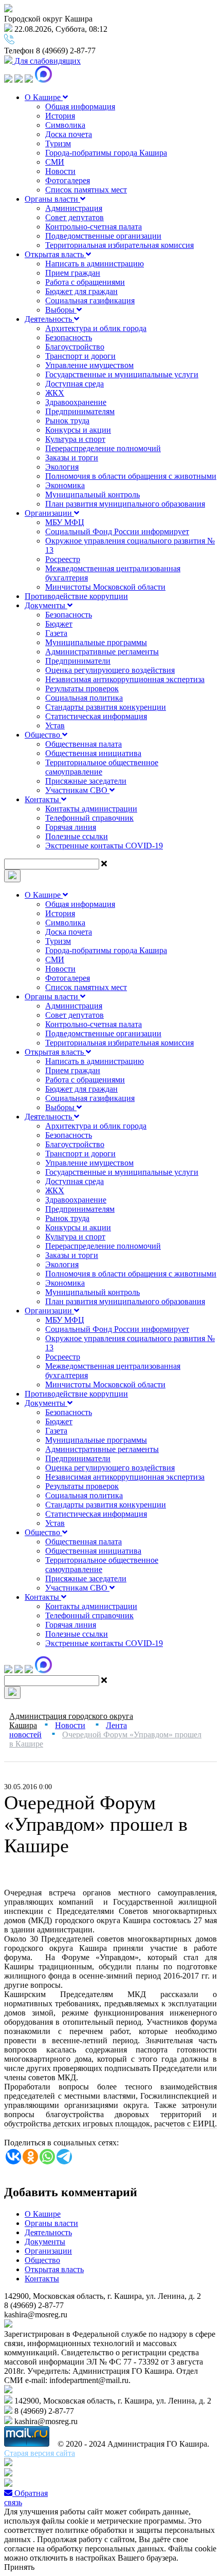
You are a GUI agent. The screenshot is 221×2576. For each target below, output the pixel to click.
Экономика (65, 485)
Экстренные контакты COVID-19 (104, 846)
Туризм (58, 143)
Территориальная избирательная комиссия (119, 245)
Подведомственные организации (103, 236)
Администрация (74, 208)
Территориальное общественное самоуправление (102, 767)
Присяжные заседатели (86, 781)
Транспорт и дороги (80, 356)
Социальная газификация (90, 301)
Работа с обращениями (85, 282)
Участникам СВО (77, 790)
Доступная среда (75, 384)
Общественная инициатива (93, 753)
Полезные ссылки (77, 836)
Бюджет (59, 624)
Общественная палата (84, 744)
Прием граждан (73, 273)
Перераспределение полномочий (103, 448)
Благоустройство (75, 347)
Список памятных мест (86, 190)
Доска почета (69, 134)
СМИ (55, 162)
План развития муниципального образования (125, 504)
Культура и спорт (75, 439)
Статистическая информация (96, 716)
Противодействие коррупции (76, 596)
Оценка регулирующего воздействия (110, 670)
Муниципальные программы (96, 642)
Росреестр (63, 559)
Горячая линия (71, 827)
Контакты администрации (91, 809)
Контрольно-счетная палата (94, 227)
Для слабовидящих (47, 61)
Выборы (61, 310)
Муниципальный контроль (93, 495)
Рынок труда (67, 421)
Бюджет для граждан (81, 291)
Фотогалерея (68, 180)
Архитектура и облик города (96, 328)
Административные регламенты (102, 652)
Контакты (43, 799)
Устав (55, 725)
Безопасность (69, 337)
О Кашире (44, 97)
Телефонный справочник (89, 818)
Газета (56, 633)
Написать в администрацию (95, 264)
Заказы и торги (72, 458)
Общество (43, 735)
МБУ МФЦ (65, 522)
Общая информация (80, 106)
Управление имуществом (89, 365)
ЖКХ (55, 393)
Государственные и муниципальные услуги (122, 374)
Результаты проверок (82, 689)
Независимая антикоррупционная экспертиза (125, 679)
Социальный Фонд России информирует (117, 531)
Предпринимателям (80, 411)
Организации (49, 513)
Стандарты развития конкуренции (106, 707)
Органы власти (52, 199)
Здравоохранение (76, 402)
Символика (65, 125)
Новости (60, 171)
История (60, 116)
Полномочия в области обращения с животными (131, 476)
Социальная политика (84, 698)
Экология (62, 467)
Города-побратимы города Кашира (106, 153)
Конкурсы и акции (78, 430)
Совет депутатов (75, 217)
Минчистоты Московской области (105, 587)
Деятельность (49, 319)
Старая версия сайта (40, 2453)
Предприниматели (78, 661)
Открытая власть (55, 254)
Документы (46, 605)
